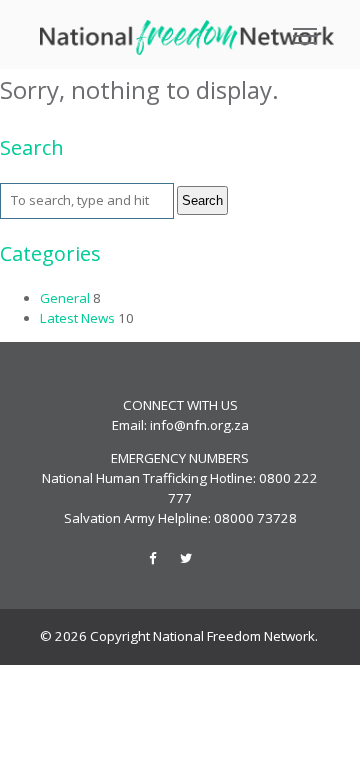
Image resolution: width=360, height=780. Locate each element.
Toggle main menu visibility (305, 34)
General (65, 298)
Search (202, 200)
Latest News (77, 318)
